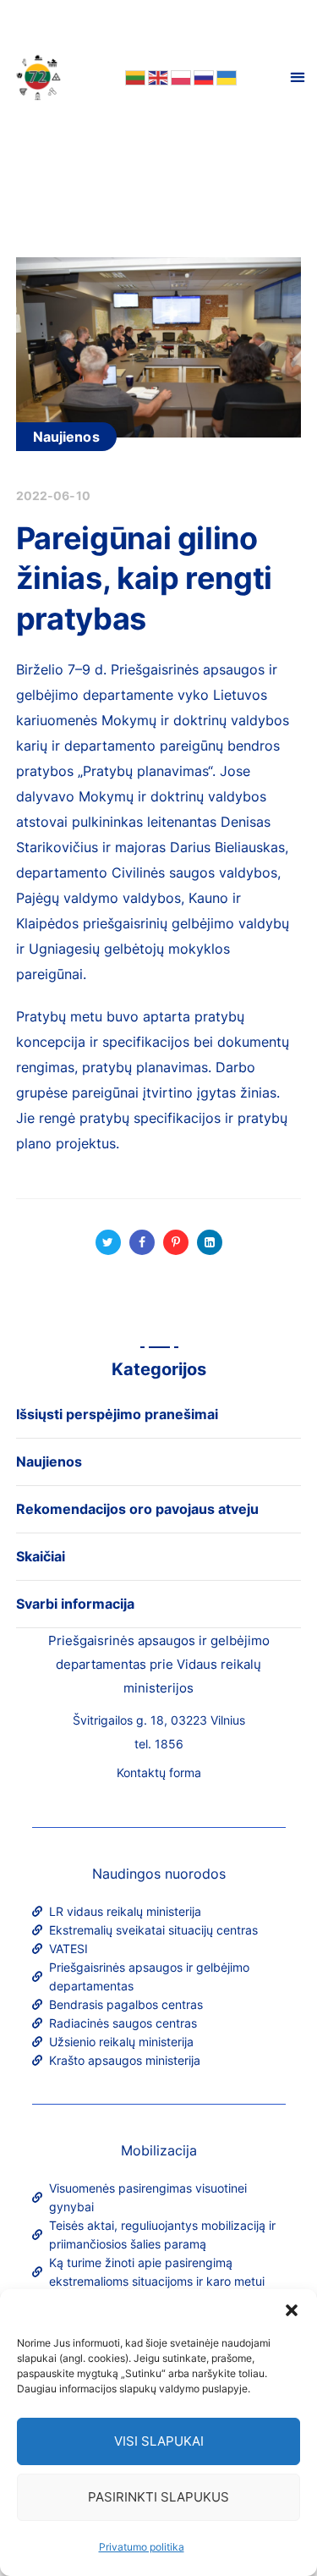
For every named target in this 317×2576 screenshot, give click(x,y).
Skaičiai (41, 1556)
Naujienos (66, 437)
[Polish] (180, 77)
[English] (157, 77)
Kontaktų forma (159, 1772)
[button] (292, 2310)
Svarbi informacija (75, 1604)
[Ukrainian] (225, 77)
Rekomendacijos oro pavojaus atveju (137, 1509)
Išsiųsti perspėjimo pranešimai (117, 1414)
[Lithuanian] (134, 77)
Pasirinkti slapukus (158, 2497)
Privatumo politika (142, 2547)
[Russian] (202, 77)
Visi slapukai (159, 2441)
